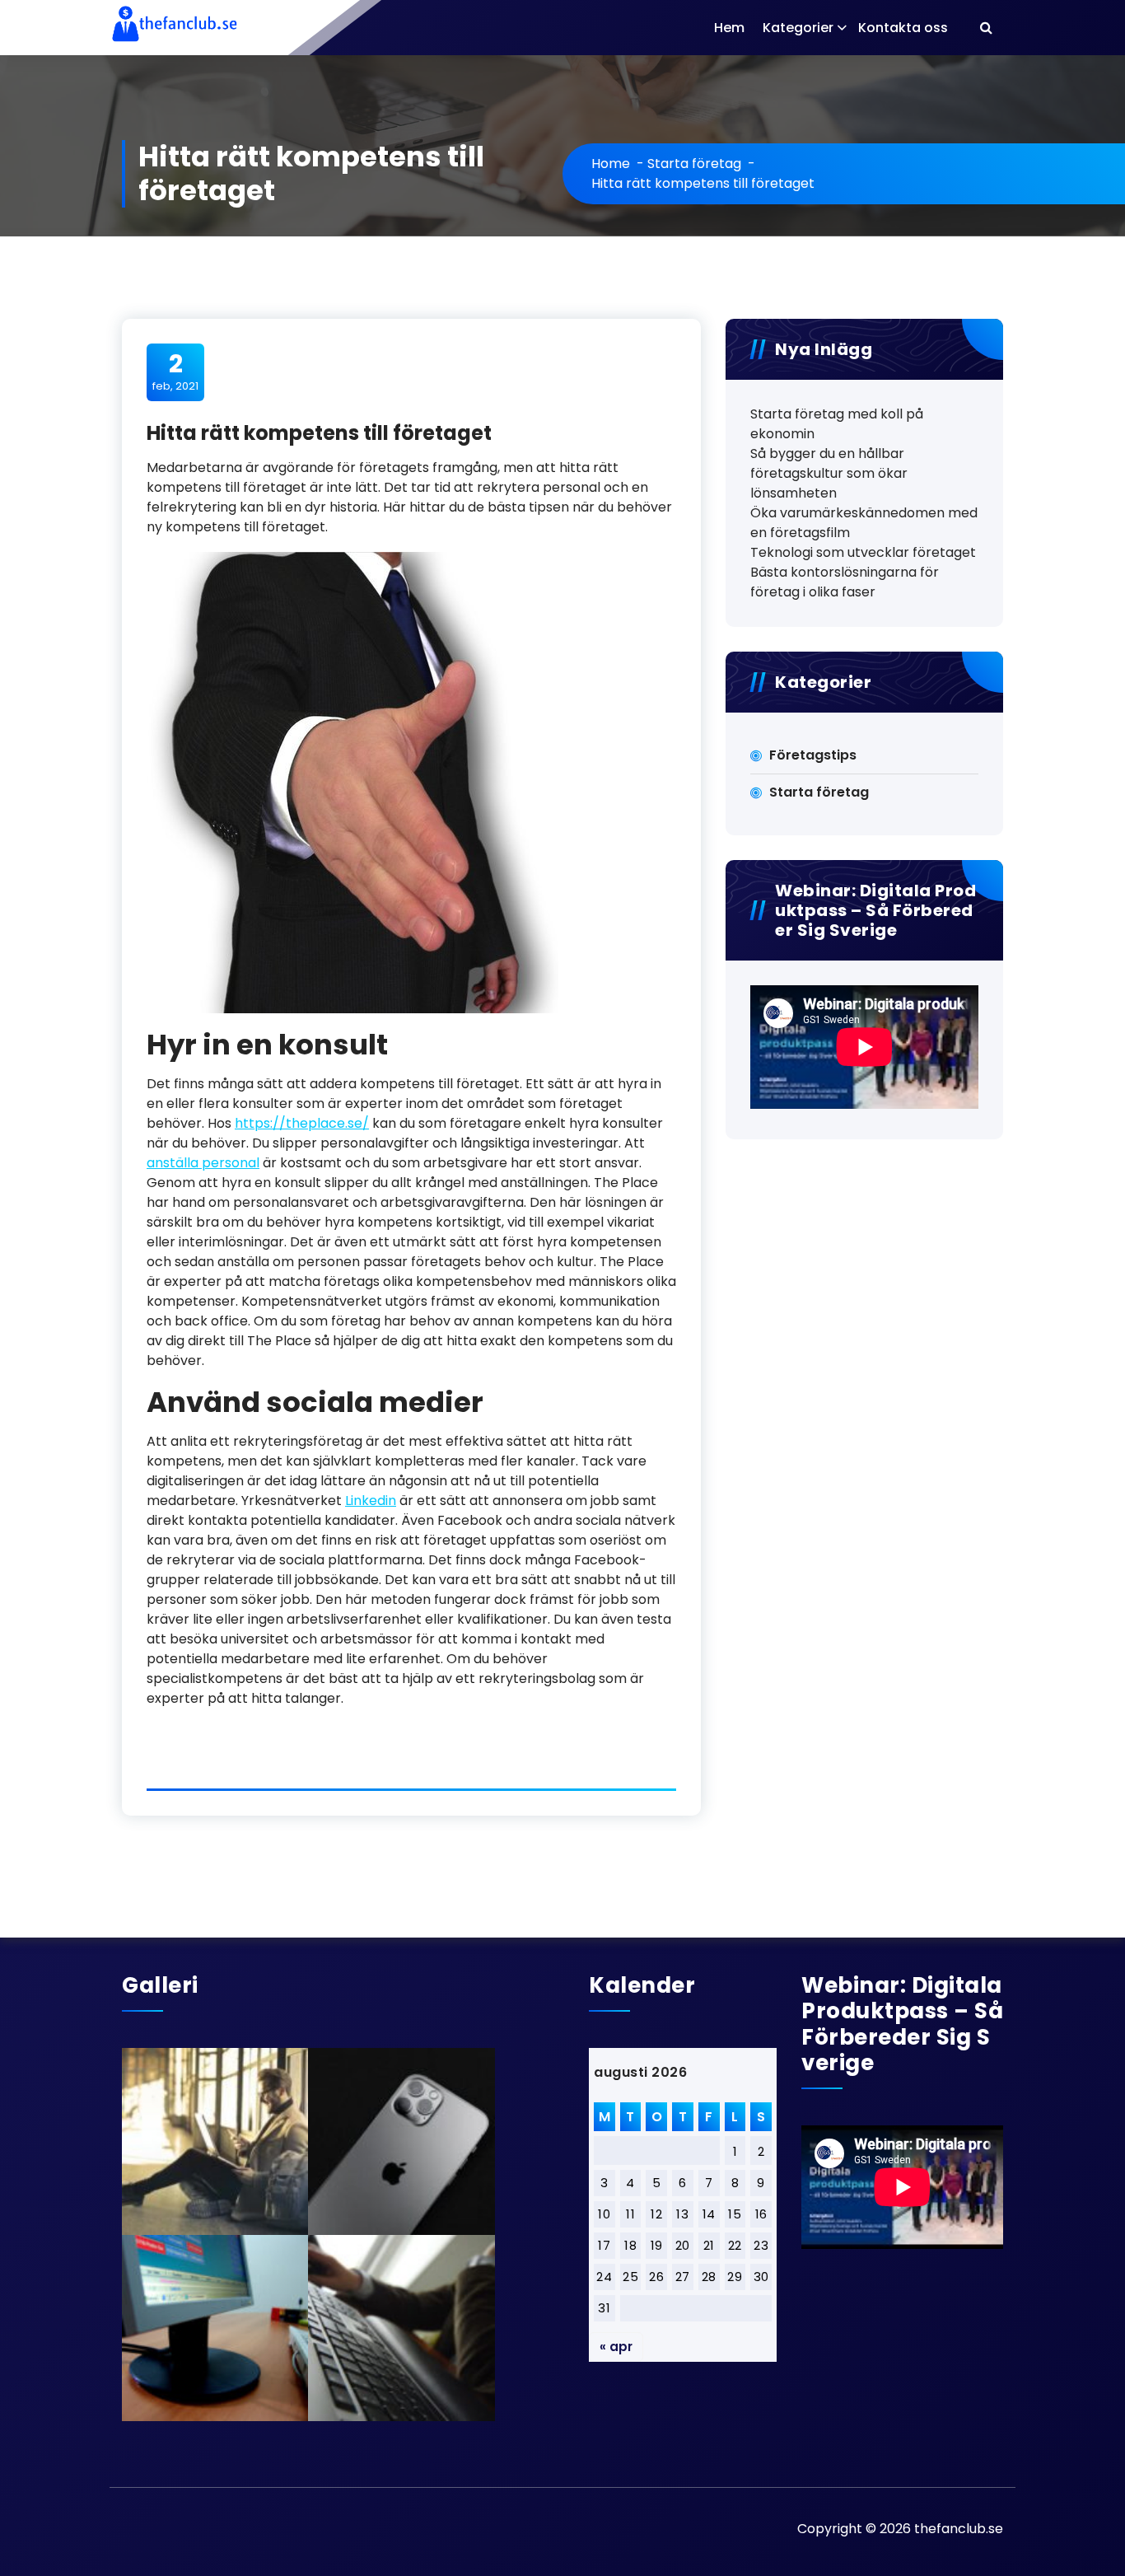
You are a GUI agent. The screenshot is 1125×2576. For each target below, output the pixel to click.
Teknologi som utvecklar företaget (863, 552)
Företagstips (813, 755)
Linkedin (371, 1501)
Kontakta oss (903, 28)
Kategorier (798, 28)
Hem (729, 28)
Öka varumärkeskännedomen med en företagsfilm (864, 523)
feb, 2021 (175, 372)
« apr (616, 2347)
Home (611, 164)
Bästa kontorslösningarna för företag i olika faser (845, 582)
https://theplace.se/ (302, 1123)
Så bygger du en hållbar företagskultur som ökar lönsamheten (829, 473)
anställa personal (203, 1163)
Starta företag (694, 164)
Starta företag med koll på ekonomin (837, 424)
